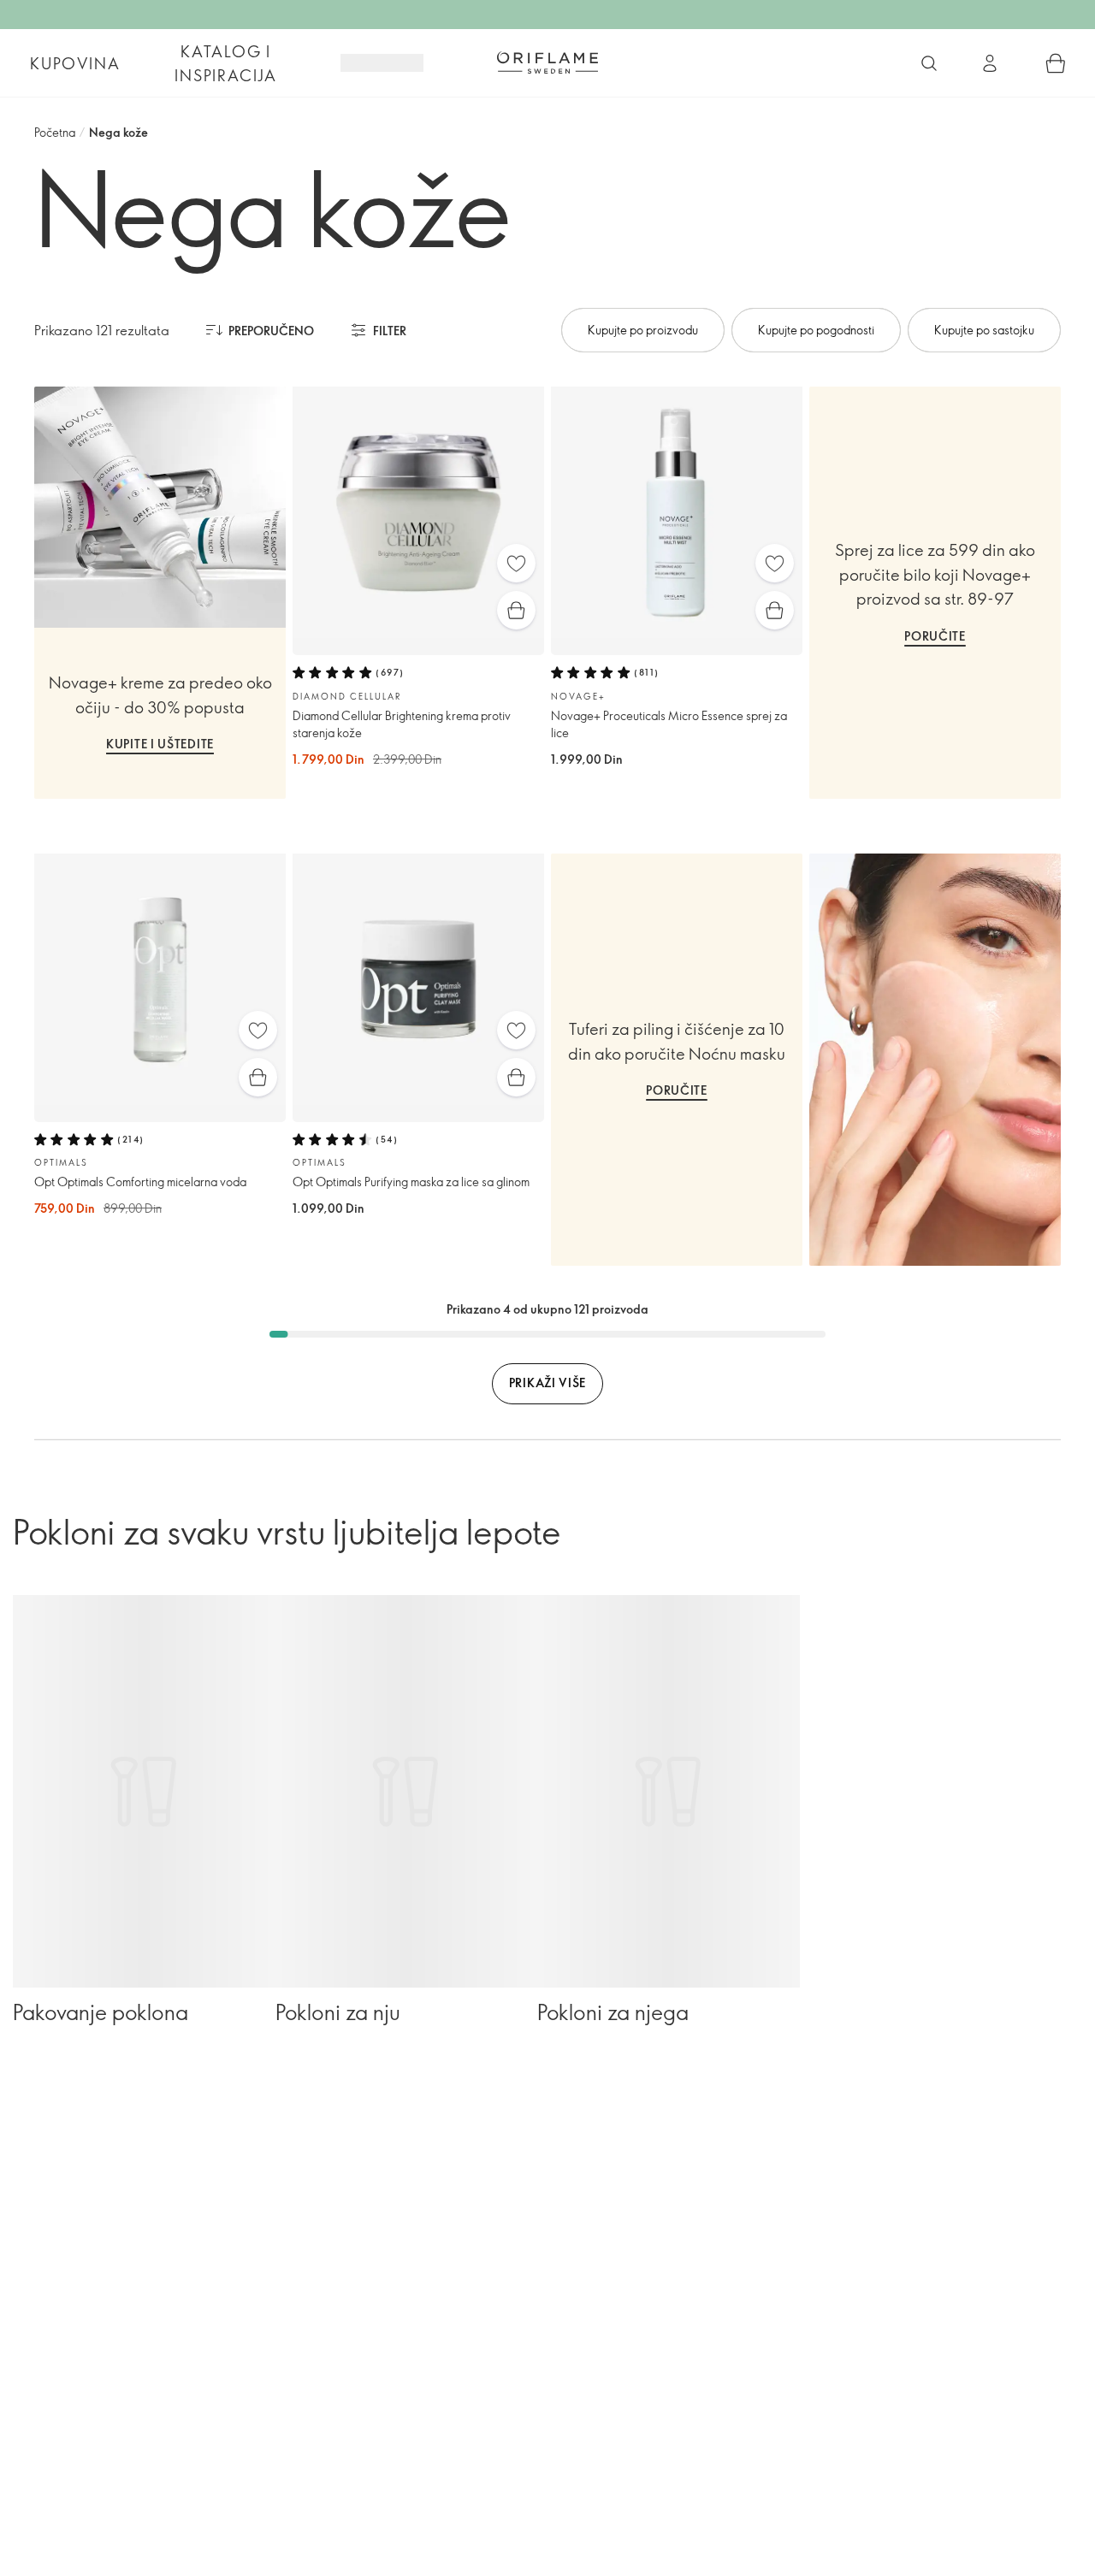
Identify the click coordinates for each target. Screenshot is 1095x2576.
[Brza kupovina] (516, 610)
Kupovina (75, 63)
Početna (55, 132)
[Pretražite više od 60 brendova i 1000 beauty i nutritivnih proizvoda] (929, 63)
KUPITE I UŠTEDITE (160, 744)
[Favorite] (516, 563)
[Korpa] (1056, 63)
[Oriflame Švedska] (547, 62)
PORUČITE (935, 636)
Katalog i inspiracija (226, 63)
